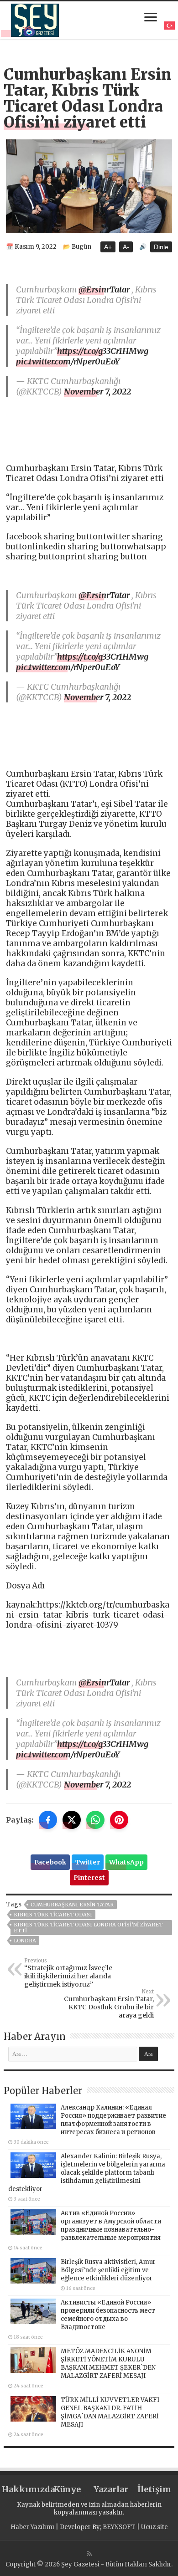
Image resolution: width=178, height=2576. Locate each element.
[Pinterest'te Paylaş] (119, 1820)
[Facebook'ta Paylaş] (48, 1820)
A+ (108, 247)
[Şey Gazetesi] (35, 19)
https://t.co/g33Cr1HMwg (103, 351)
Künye (67, 2489)
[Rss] (89, 2554)
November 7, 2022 (97, 392)
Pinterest (89, 1878)
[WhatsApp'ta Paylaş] (95, 1820)
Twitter (88, 1862)
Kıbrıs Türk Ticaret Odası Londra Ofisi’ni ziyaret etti (88, 1928)
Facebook (50, 1862)
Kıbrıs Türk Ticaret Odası (53, 1915)
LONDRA (25, 1941)
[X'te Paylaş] (72, 1820)
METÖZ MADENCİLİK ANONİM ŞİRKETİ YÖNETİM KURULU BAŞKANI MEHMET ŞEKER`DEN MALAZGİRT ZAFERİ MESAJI (108, 2363)
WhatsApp (126, 1862)
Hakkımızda (24, 2489)
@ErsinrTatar (104, 289)
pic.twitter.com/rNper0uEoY (68, 361)
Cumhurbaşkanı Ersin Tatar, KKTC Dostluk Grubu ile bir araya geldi (109, 2004)
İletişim (154, 2489)
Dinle (161, 247)
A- (126, 247)
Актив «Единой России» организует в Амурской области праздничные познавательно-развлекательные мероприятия (111, 2225)
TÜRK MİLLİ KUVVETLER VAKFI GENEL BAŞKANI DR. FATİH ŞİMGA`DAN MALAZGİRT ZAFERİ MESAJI (110, 2412)
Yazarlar (111, 2489)
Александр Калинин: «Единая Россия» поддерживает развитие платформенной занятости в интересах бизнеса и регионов (113, 2120)
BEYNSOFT (119, 2527)
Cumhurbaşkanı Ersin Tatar (72, 1905)
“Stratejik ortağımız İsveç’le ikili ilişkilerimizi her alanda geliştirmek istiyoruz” (68, 1973)
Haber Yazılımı (32, 2527)
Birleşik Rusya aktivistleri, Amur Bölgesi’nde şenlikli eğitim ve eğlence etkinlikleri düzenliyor (108, 2270)
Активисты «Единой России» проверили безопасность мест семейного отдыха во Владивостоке (108, 2315)
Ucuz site (154, 2527)
